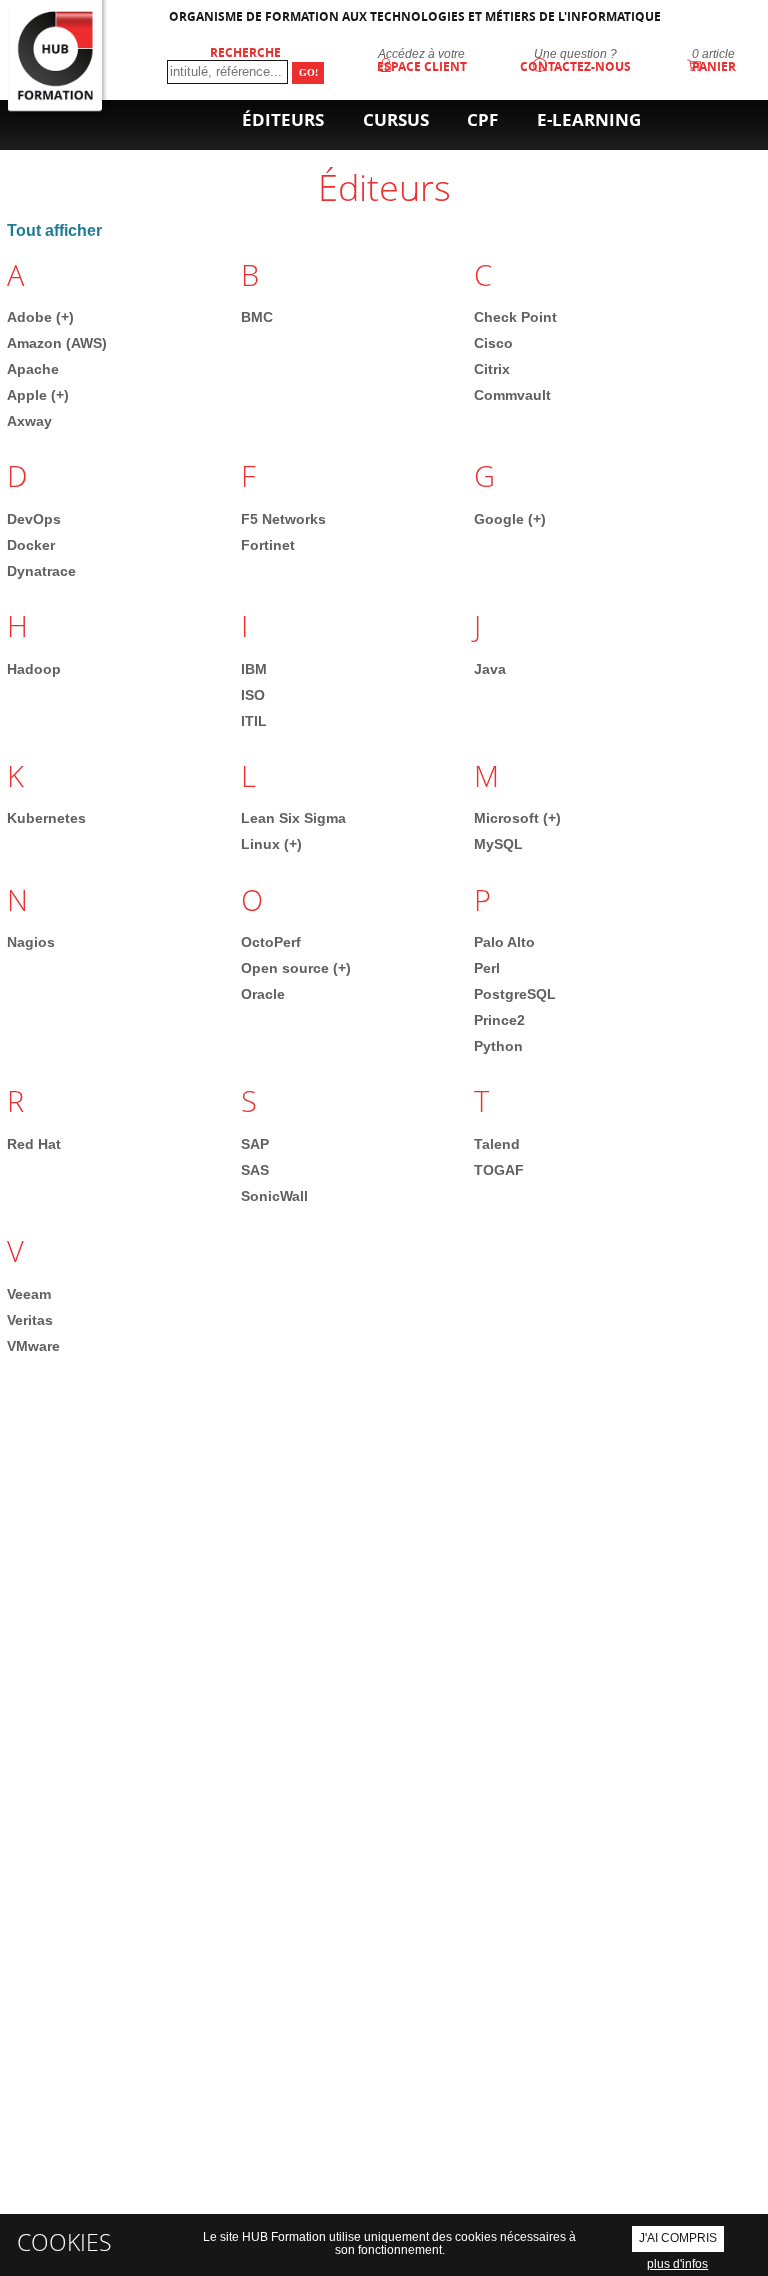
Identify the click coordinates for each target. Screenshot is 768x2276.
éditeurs (283, 119)
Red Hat (34, 1144)
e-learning (589, 119)
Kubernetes (46, 818)
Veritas (30, 1320)
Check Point (515, 317)
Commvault (512, 395)
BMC (257, 317)
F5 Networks (283, 519)
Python (498, 1046)
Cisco (493, 343)
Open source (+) (296, 968)
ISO (253, 695)
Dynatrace (41, 571)
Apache (33, 369)
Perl (487, 968)
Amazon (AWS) (57, 343)
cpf (482, 119)
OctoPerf (271, 942)
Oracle (263, 994)
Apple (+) (38, 395)
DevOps (34, 519)
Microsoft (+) (517, 818)
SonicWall (274, 1196)
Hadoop (34, 669)
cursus (396, 119)
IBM (254, 669)
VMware (33, 1346)
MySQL (498, 844)
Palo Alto (504, 942)
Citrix (492, 369)
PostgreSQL (515, 994)
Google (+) (510, 519)
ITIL (254, 721)
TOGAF (499, 1170)
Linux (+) (271, 844)
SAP (255, 1144)
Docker (31, 545)
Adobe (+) (40, 317)
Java (490, 669)
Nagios (31, 942)
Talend (497, 1144)
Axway (29, 421)
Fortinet (268, 545)
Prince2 (499, 1020)
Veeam (29, 1294)
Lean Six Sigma (293, 818)
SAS (255, 1170)
